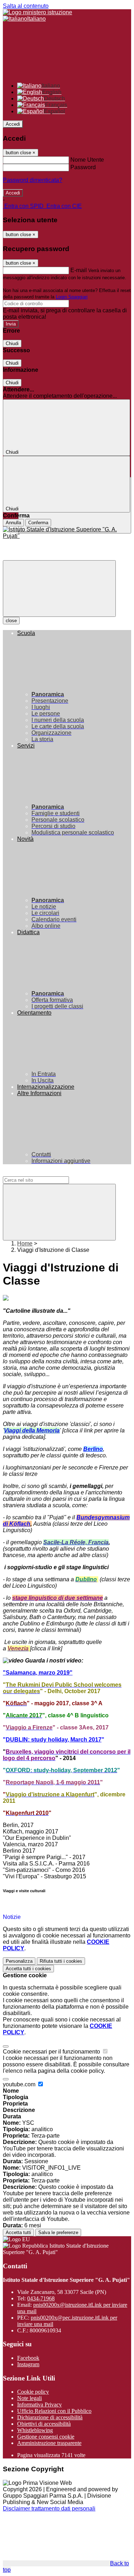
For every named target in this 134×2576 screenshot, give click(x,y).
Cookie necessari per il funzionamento (52, 2052)
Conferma (38, 523)
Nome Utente (87, 160)
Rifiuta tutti (61, 1961)
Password (83, 167)
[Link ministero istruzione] (38, 12)
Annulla (13, 523)
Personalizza (19, 1961)
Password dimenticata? (33, 180)
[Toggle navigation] (59, 589)
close (11, 621)
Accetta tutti (28, 1969)
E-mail (79, 270)
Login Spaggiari (72, 297)
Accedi (13, 124)
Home (25, 1243)
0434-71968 (41, 2298)
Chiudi (12, 344)
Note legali (29, 2398)
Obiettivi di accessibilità (44, 2424)
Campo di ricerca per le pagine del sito (52, 1173)
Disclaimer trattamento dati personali (49, 2509)
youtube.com (20, 2084)
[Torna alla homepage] (67, 533)
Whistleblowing (35, 2430)
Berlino (93, 1449)
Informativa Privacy (39, 2405)
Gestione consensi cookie (46, 2437)
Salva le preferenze (58, 2232)
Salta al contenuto (26, 6)
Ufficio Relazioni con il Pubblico (54, 2411)
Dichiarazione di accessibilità (50, 2417)
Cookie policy (33, 2392)
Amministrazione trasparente (49, 2443)
